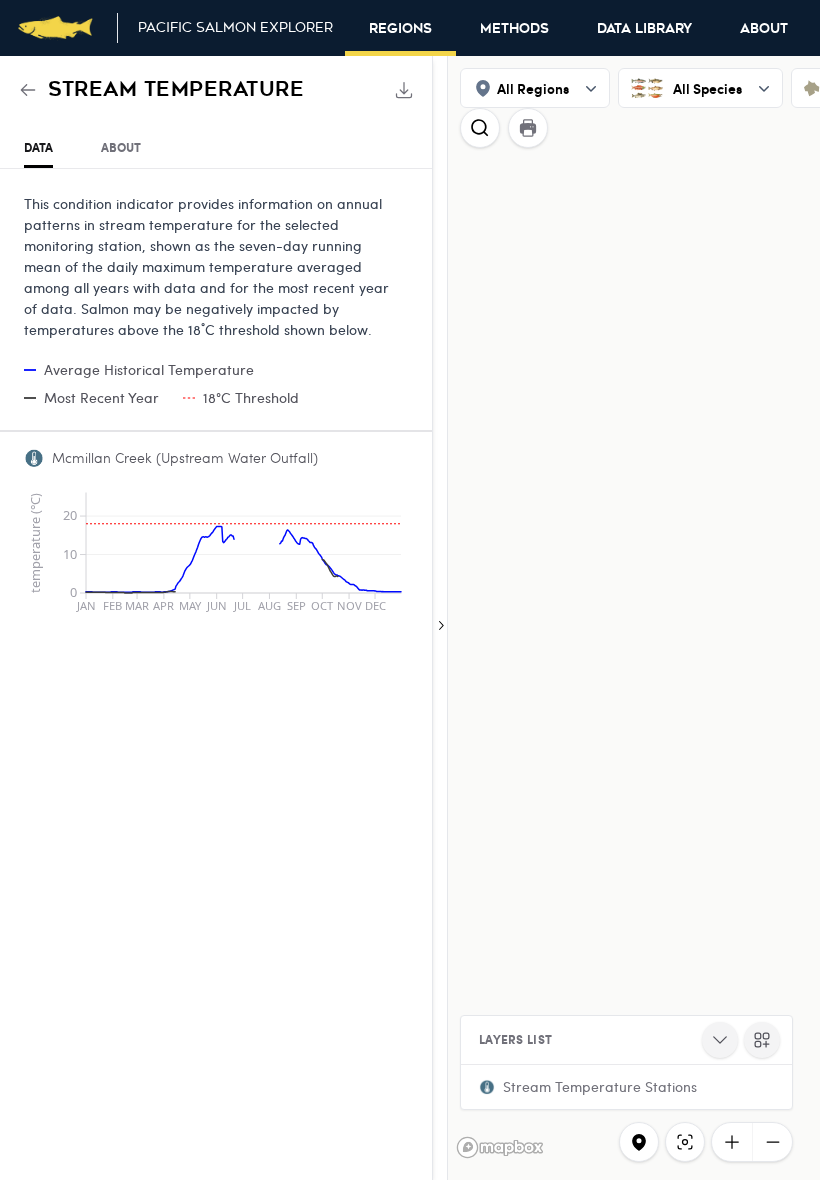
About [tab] (121, 147)
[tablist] (216, 148)
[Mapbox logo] (500, 1147)
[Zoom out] (772, 1142)
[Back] (28, 90)
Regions (400, 29)
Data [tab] (38, 147)
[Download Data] (404, 90)
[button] (626, 1087)
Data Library (644, 29)
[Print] (528, 128)
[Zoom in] (732, 1142)
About (764, 29)
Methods (514, 29)
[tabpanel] (216, 398)
